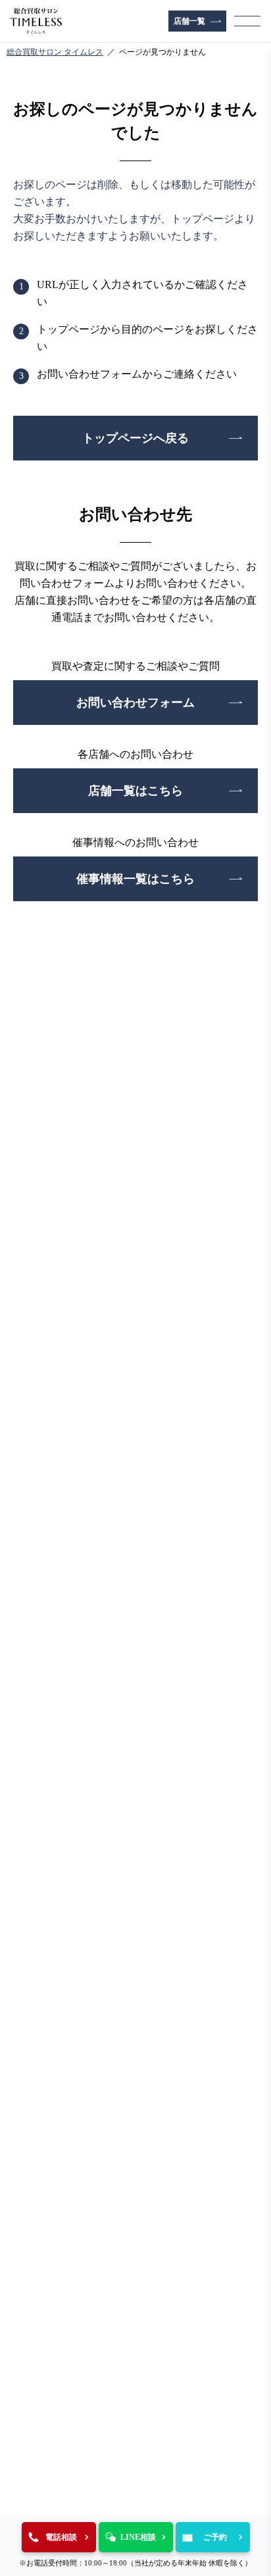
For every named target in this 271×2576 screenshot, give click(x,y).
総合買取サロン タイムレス (55, 52)
